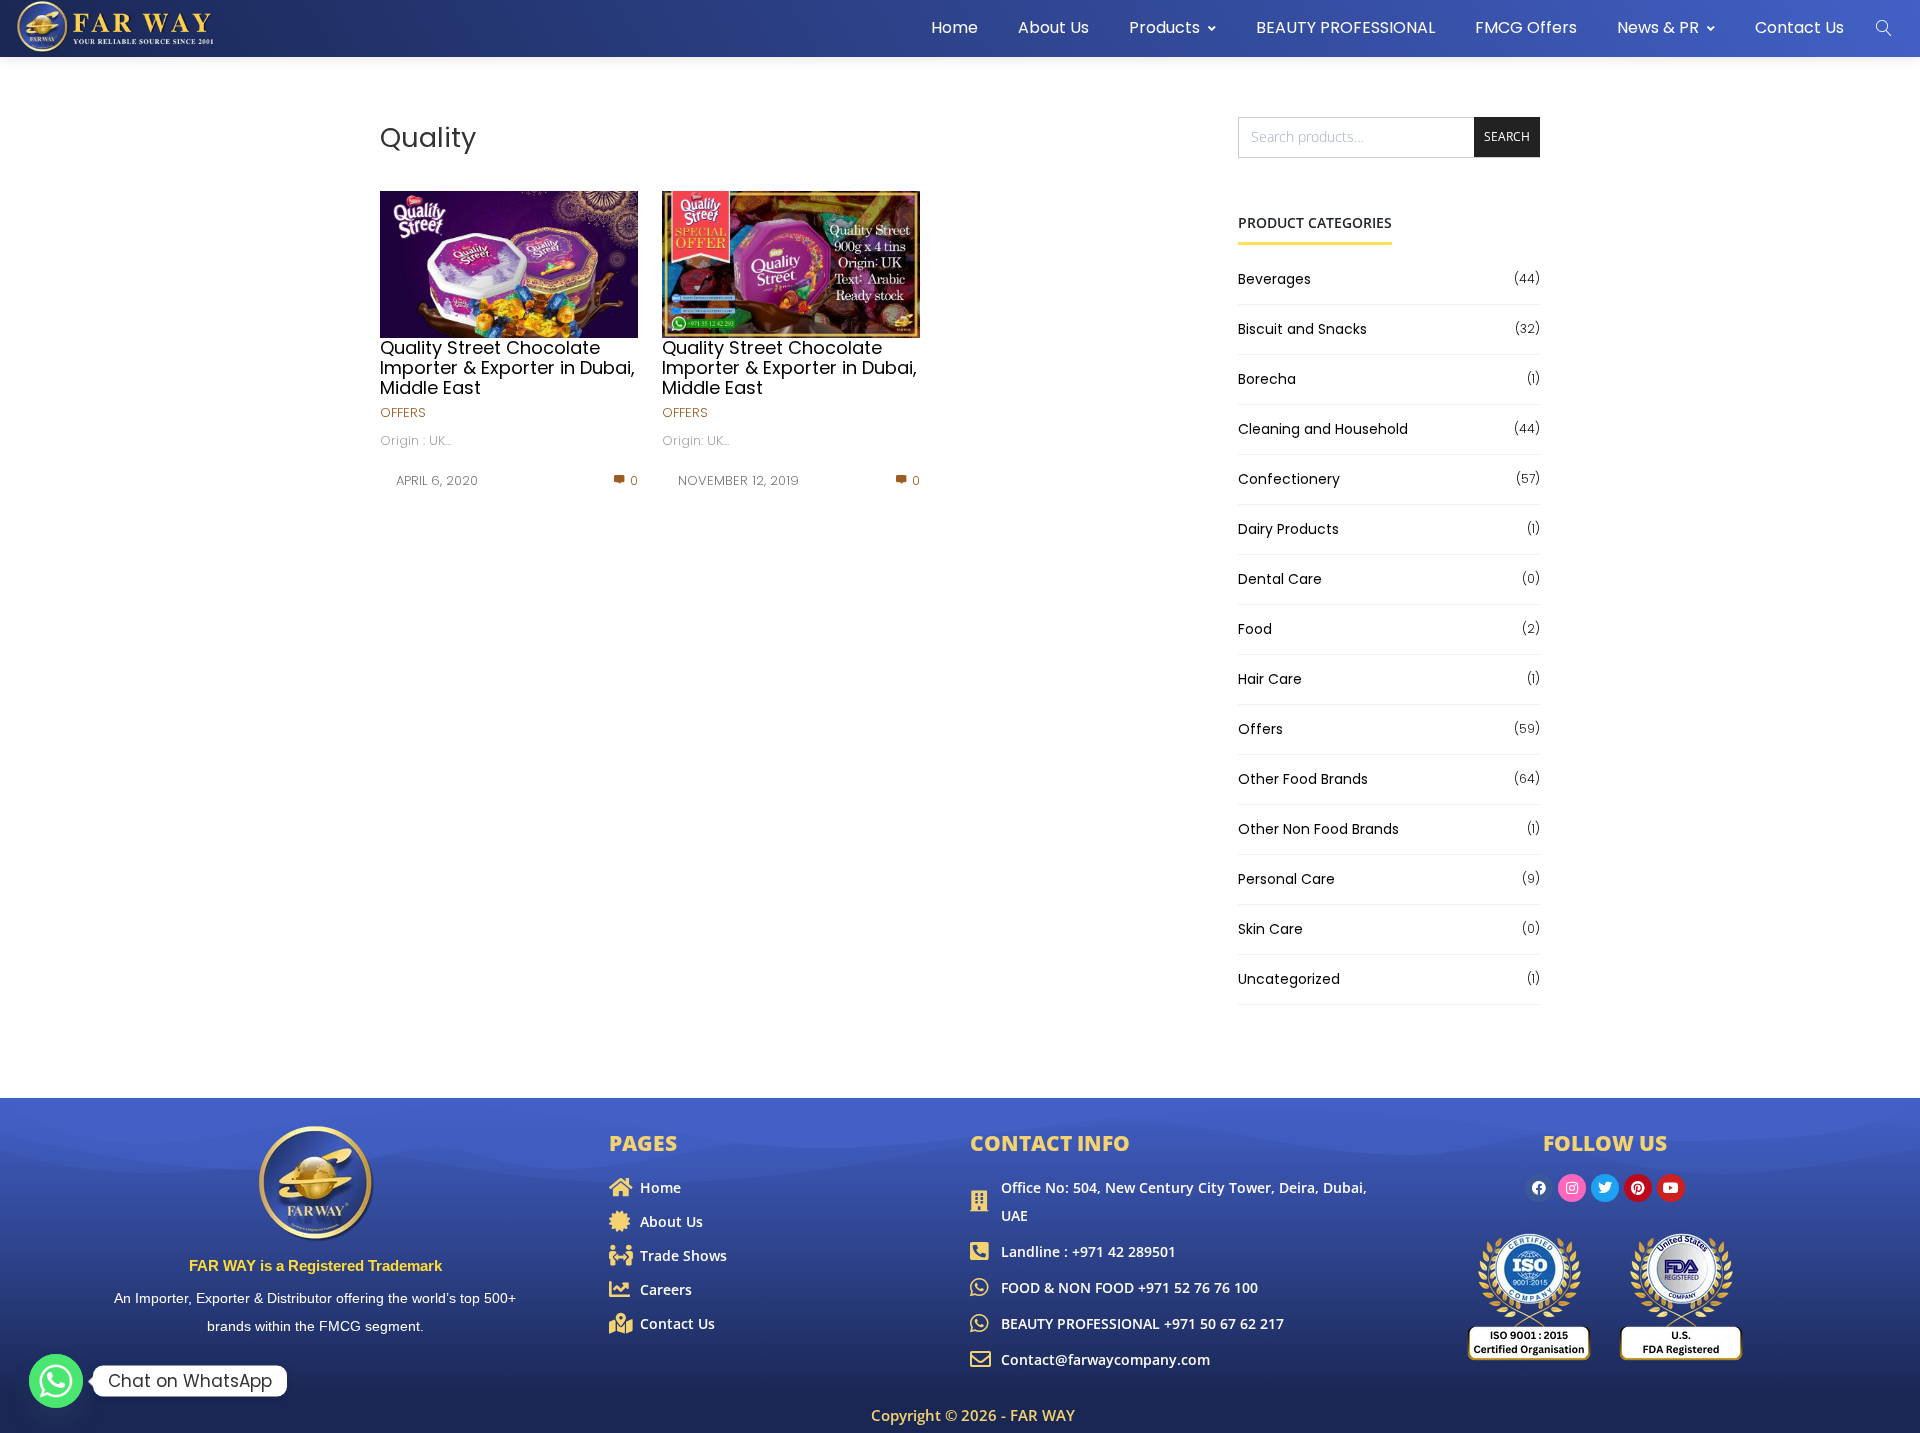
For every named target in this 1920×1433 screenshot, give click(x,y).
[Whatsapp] (56, 1381)
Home (954, 27)
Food (1255, 629)
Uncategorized (1289, 979)
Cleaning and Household (1323, 429)
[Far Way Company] (117, 27)
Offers (403, 412)
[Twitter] (1605, 1188)
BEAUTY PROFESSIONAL (1345, 27)
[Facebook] (1539, 1188)
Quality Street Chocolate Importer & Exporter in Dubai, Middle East (507, 367)
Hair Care (1270, 679)
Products (1164, 27)
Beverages (1274, 279)
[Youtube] (1671, 1188)
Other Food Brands (1303, 779)
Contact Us (1799, 27)
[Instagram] (1572, 1188)
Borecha (1267, 379)
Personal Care (1286, 879)
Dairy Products (1288, 529)
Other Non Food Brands (1318, 829)
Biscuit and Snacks (1302, 329)
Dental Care (1280, 579)
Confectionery (1289, 479)
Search (1507, 136)
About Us (1053, 27)
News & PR (1658, 27)
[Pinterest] (1638, 1188)
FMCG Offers (1526, 27)
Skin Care (1270, 929)
